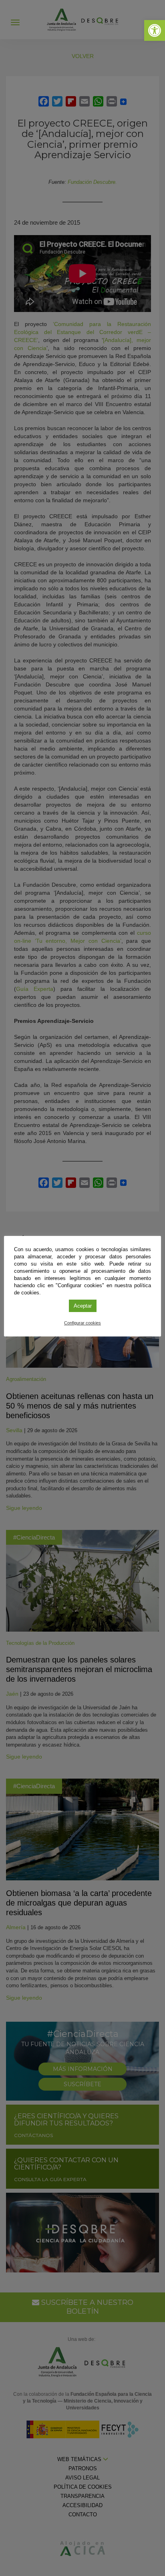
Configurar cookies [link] (82, 1323)
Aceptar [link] (83, 1306)
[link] (155, 30)
